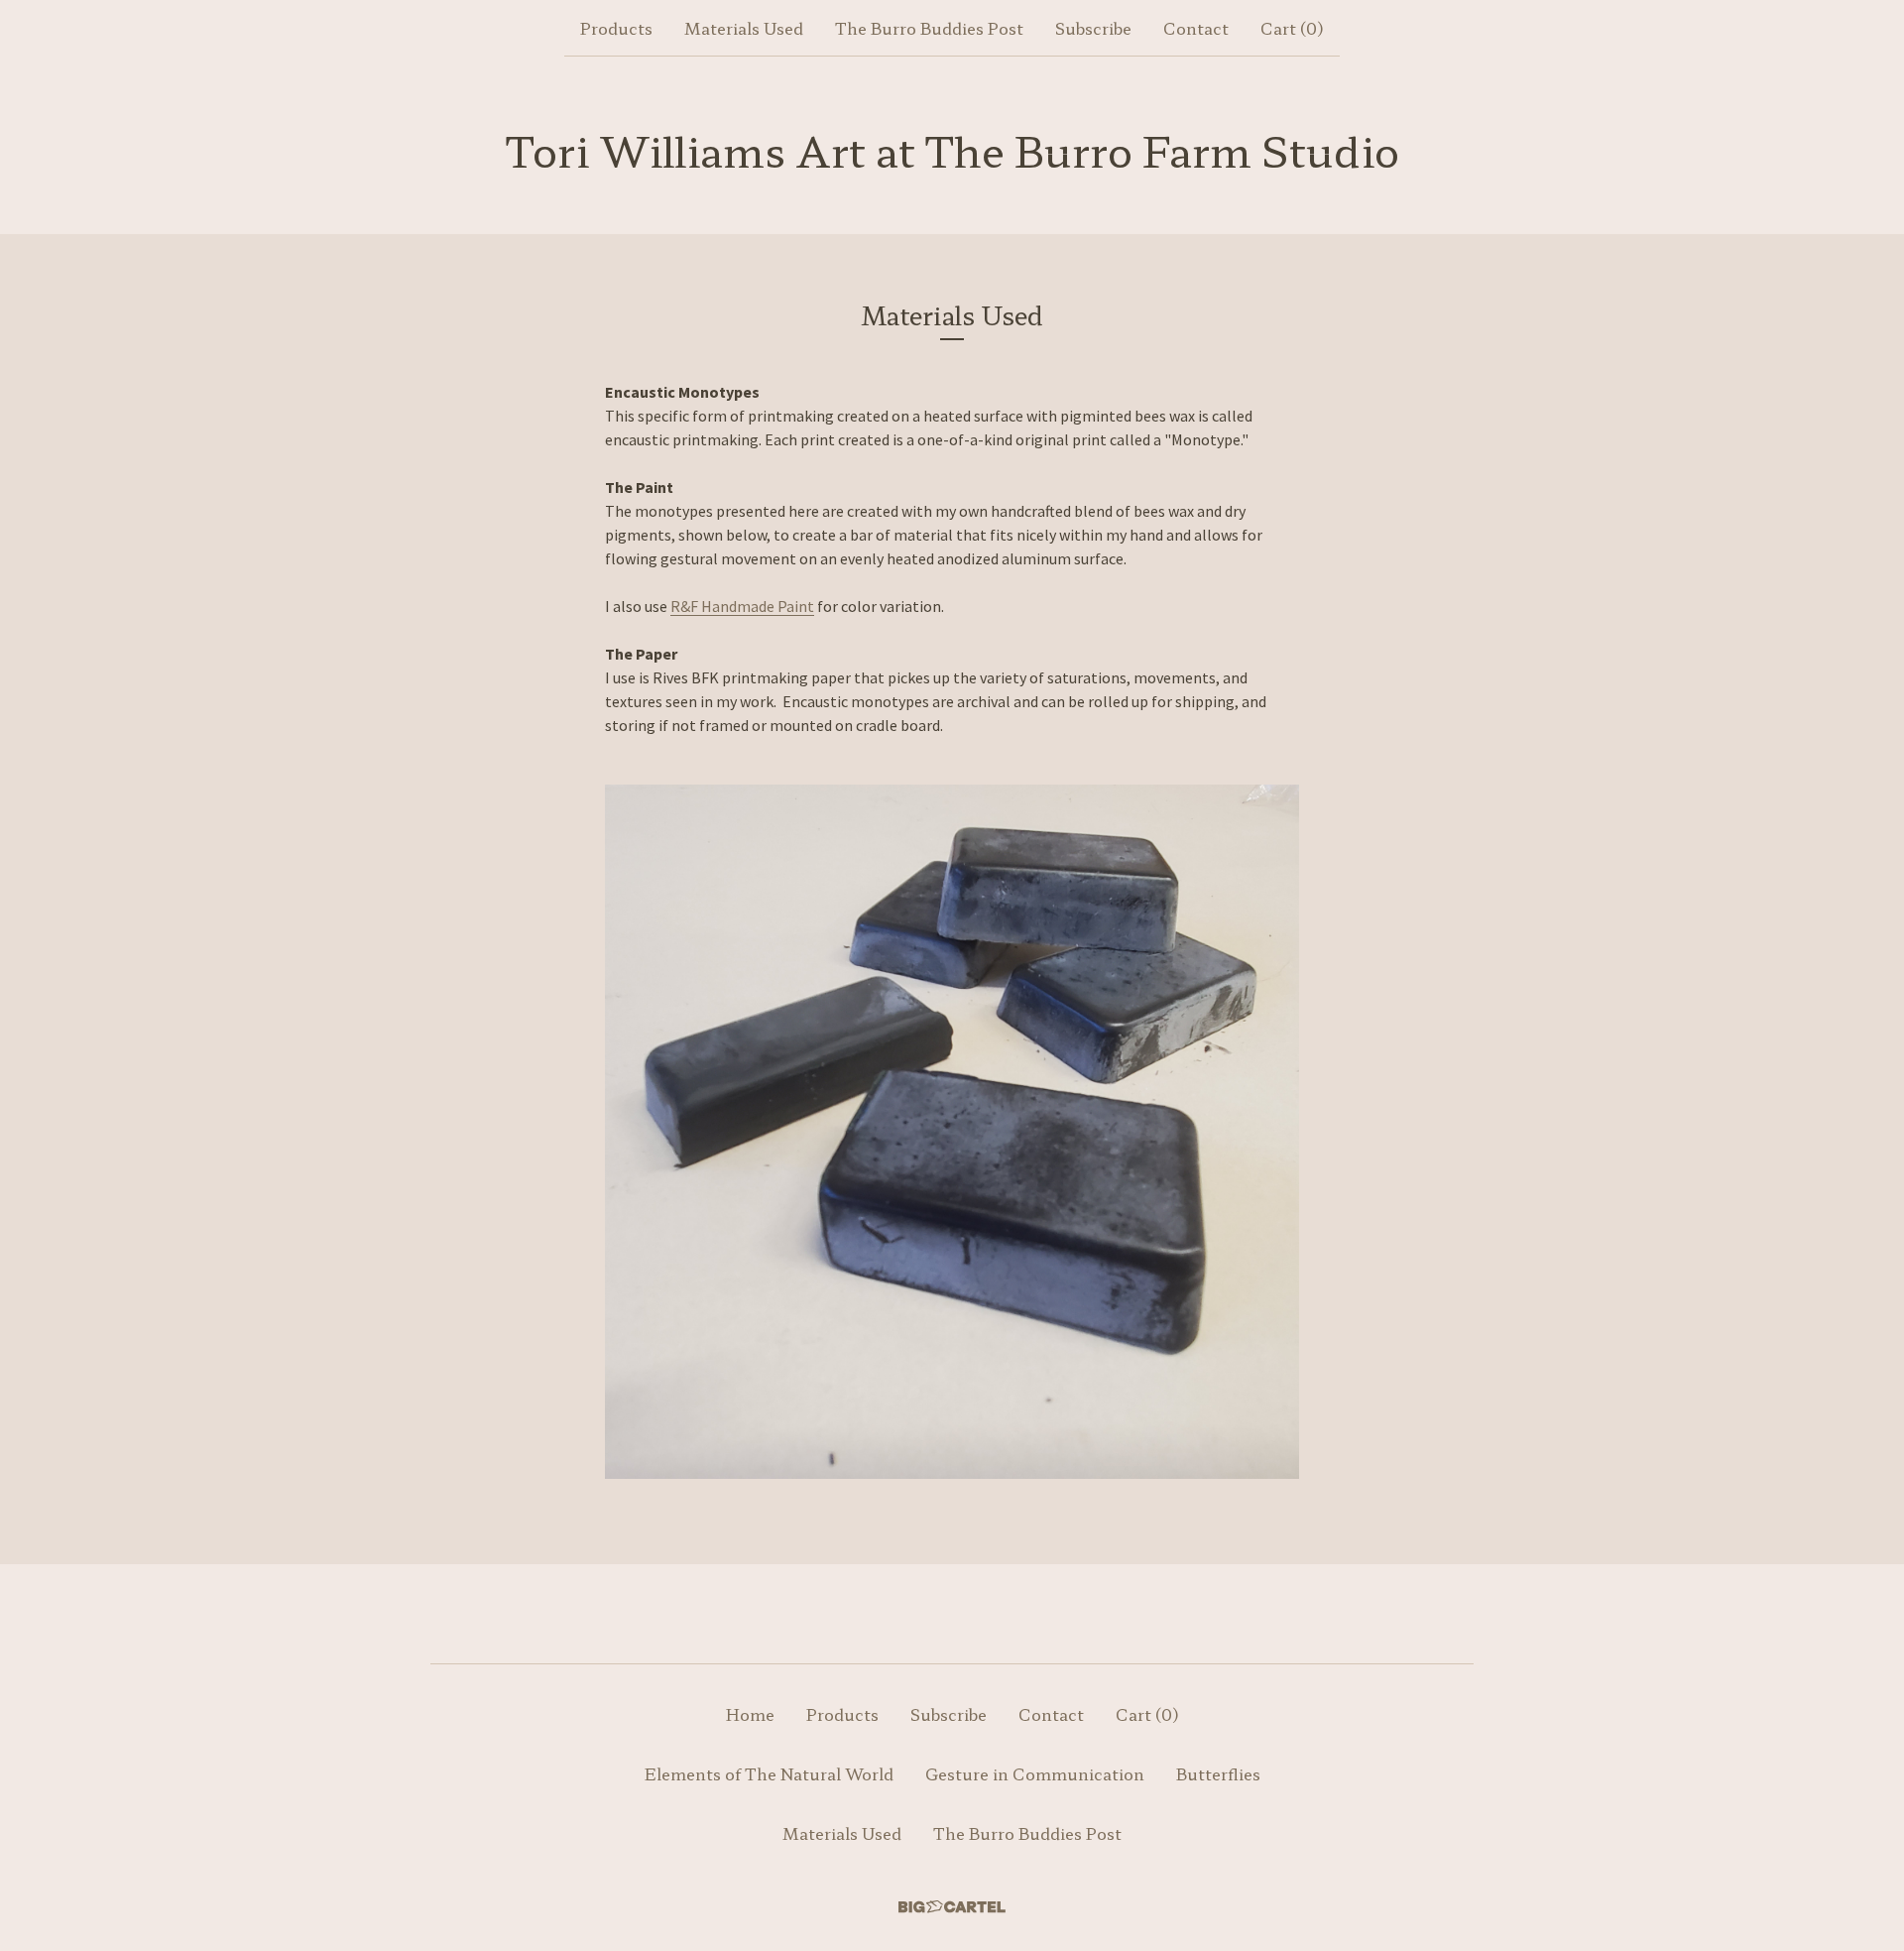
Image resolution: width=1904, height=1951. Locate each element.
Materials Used (744, 28)
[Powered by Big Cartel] (952, 1907)
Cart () (1292, 28)
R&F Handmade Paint (742, 606)
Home (750, 1714)
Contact (1196, 28)
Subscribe (1093, 28)
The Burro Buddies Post (929, 28)
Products (616, 28)
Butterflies (1218, 1773)
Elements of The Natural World (769, 1773)
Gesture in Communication (1035, 1773)
